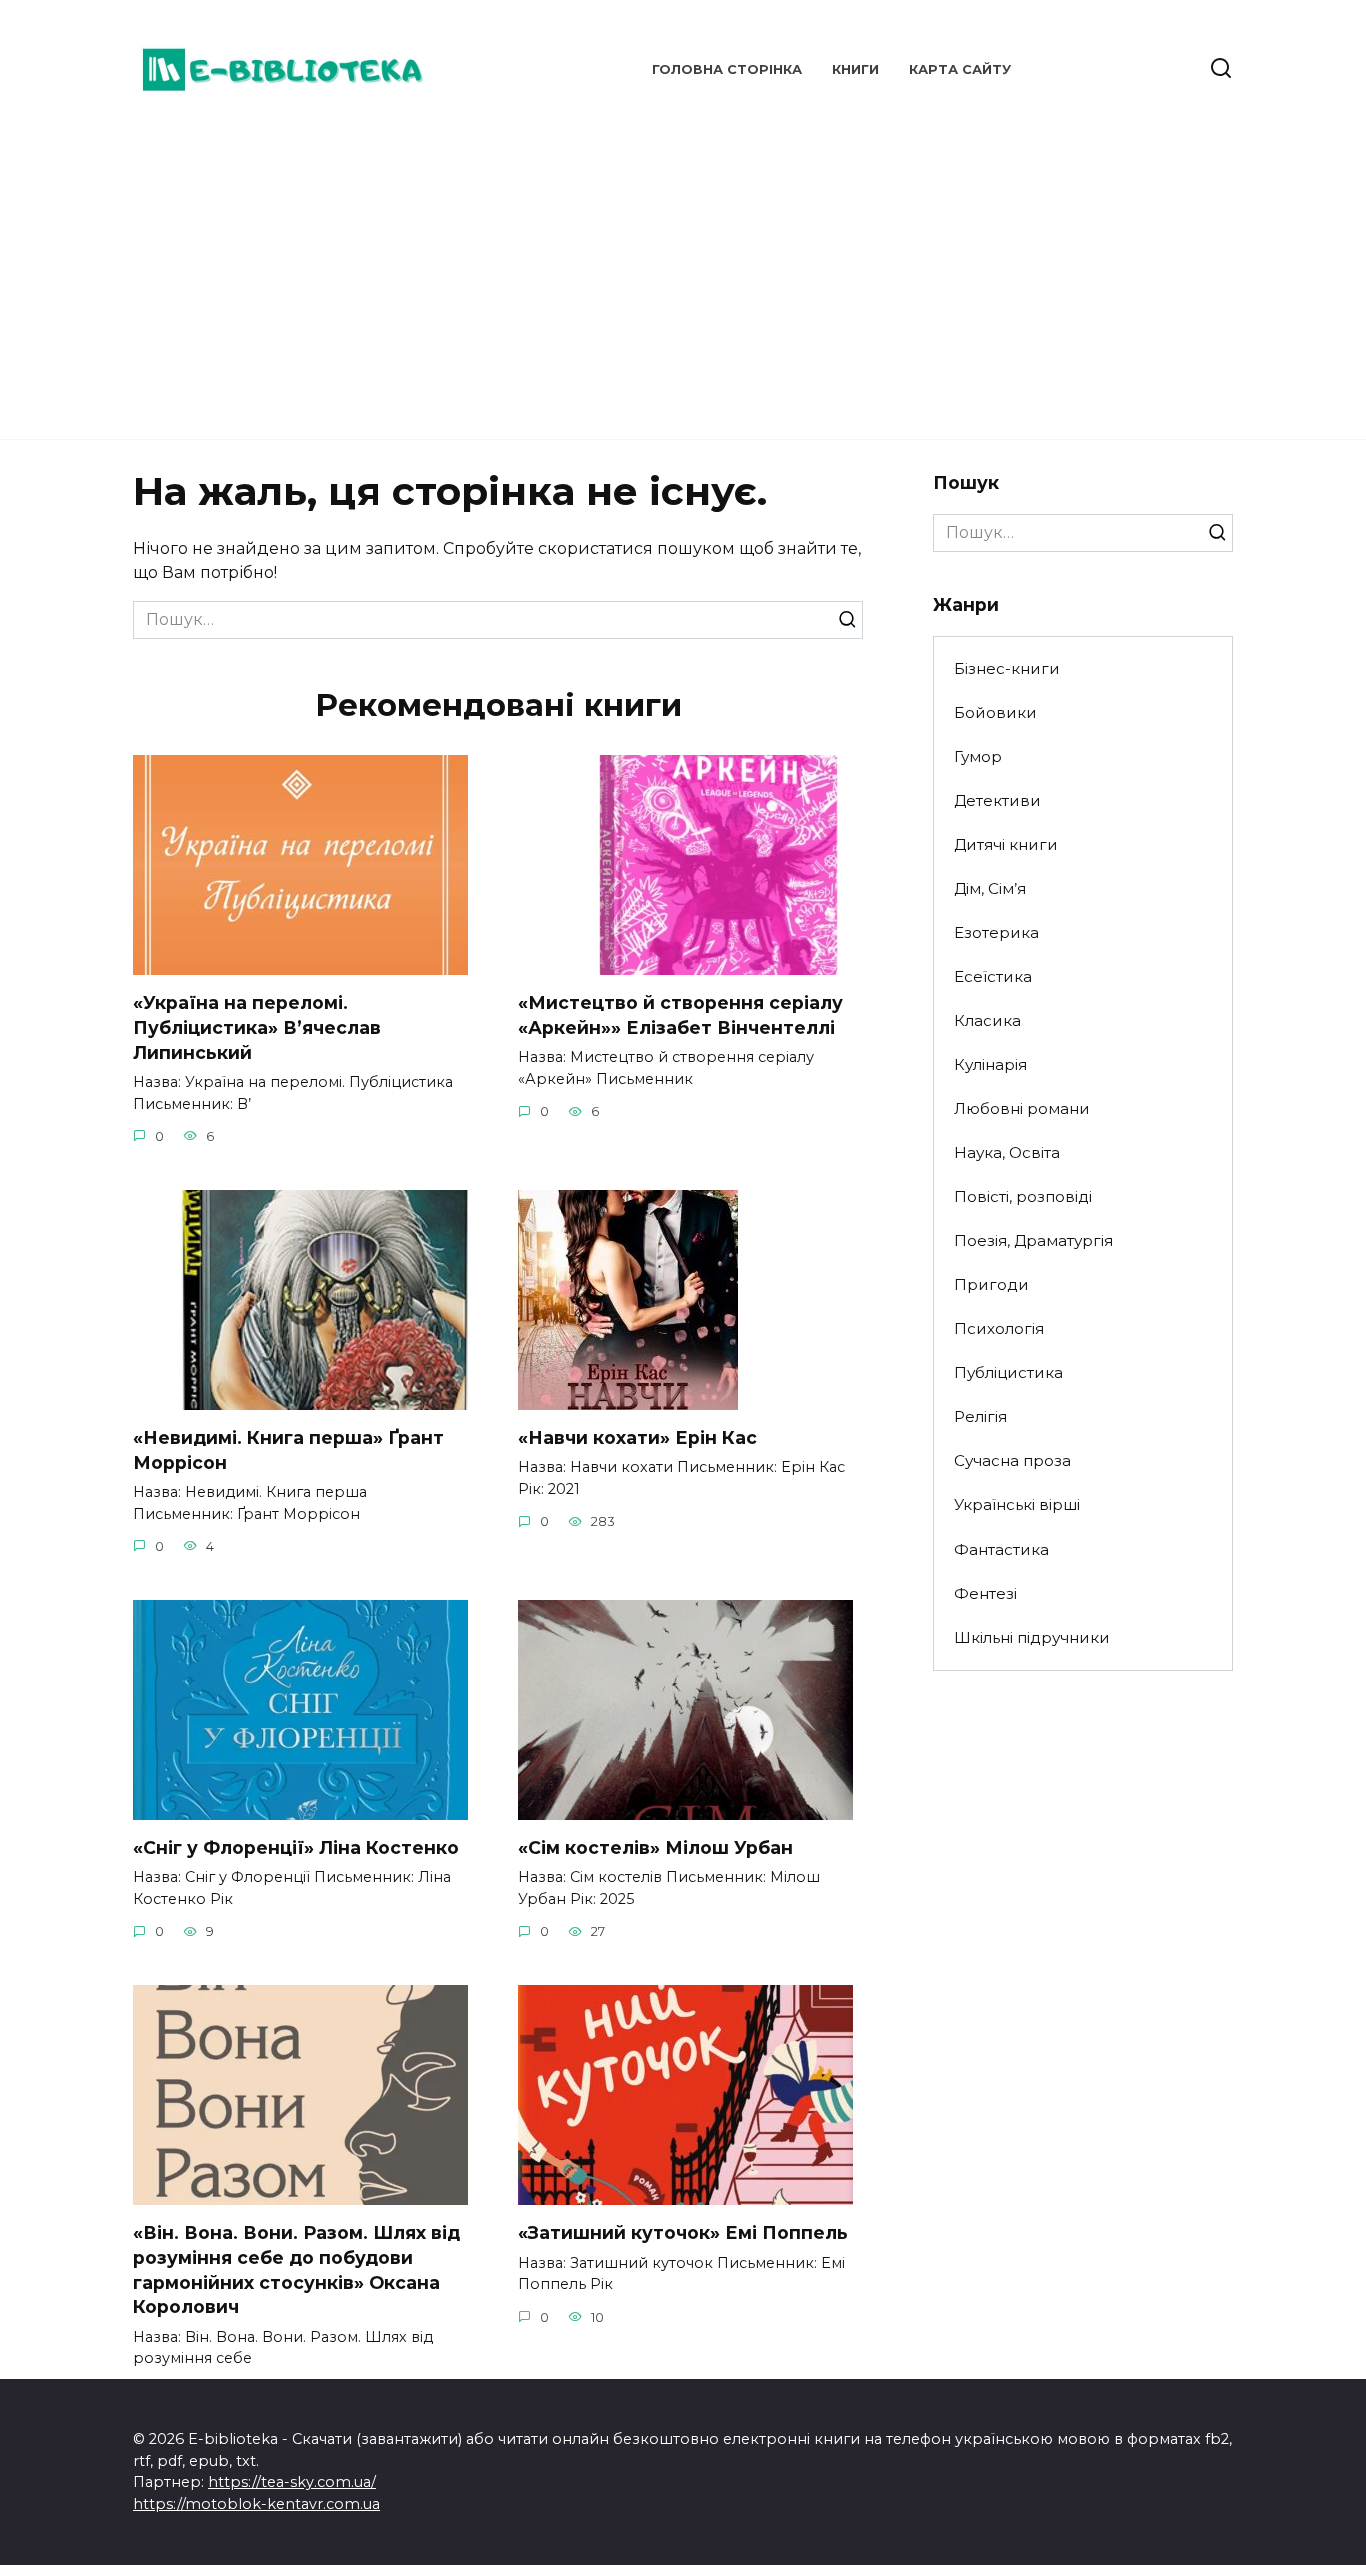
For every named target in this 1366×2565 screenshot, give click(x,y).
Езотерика (996, 932)
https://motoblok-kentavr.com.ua (256, 2504)
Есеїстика (993, 976)
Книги (855, 69)
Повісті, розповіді (1023, 1196)
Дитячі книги (1006, 844)
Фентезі (985, 1593)
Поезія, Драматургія (1033, 1240)
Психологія (999, 1328)
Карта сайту (960, 69)
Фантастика (1001, 1549)
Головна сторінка (727, 69)
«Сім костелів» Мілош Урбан (655, 1847)
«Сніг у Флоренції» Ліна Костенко (296, 1847)
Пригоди (991, 1284)
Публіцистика (1008, 1372)
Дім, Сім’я (990, 888)
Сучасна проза (1012, 1460)
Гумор (978, 756)
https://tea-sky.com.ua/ (292, 2482)
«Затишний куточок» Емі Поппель (683, 2232)
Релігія (980, 1416)
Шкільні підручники (1032, 1637)
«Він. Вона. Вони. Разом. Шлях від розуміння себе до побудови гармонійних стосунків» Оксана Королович (296, 2269)
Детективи (997, 800)
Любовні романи (1022, 1108)
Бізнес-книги (1007, 668)
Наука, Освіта (1007, 1152)
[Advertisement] (683, 270)
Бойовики (995, 712)
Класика (987, 1020)
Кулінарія (990, 1064)
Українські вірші (1017, 1504)
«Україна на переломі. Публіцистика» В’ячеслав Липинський (257, 1027)
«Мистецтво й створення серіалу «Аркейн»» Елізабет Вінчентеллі (680, 1015)
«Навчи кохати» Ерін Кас (637, 1437)
